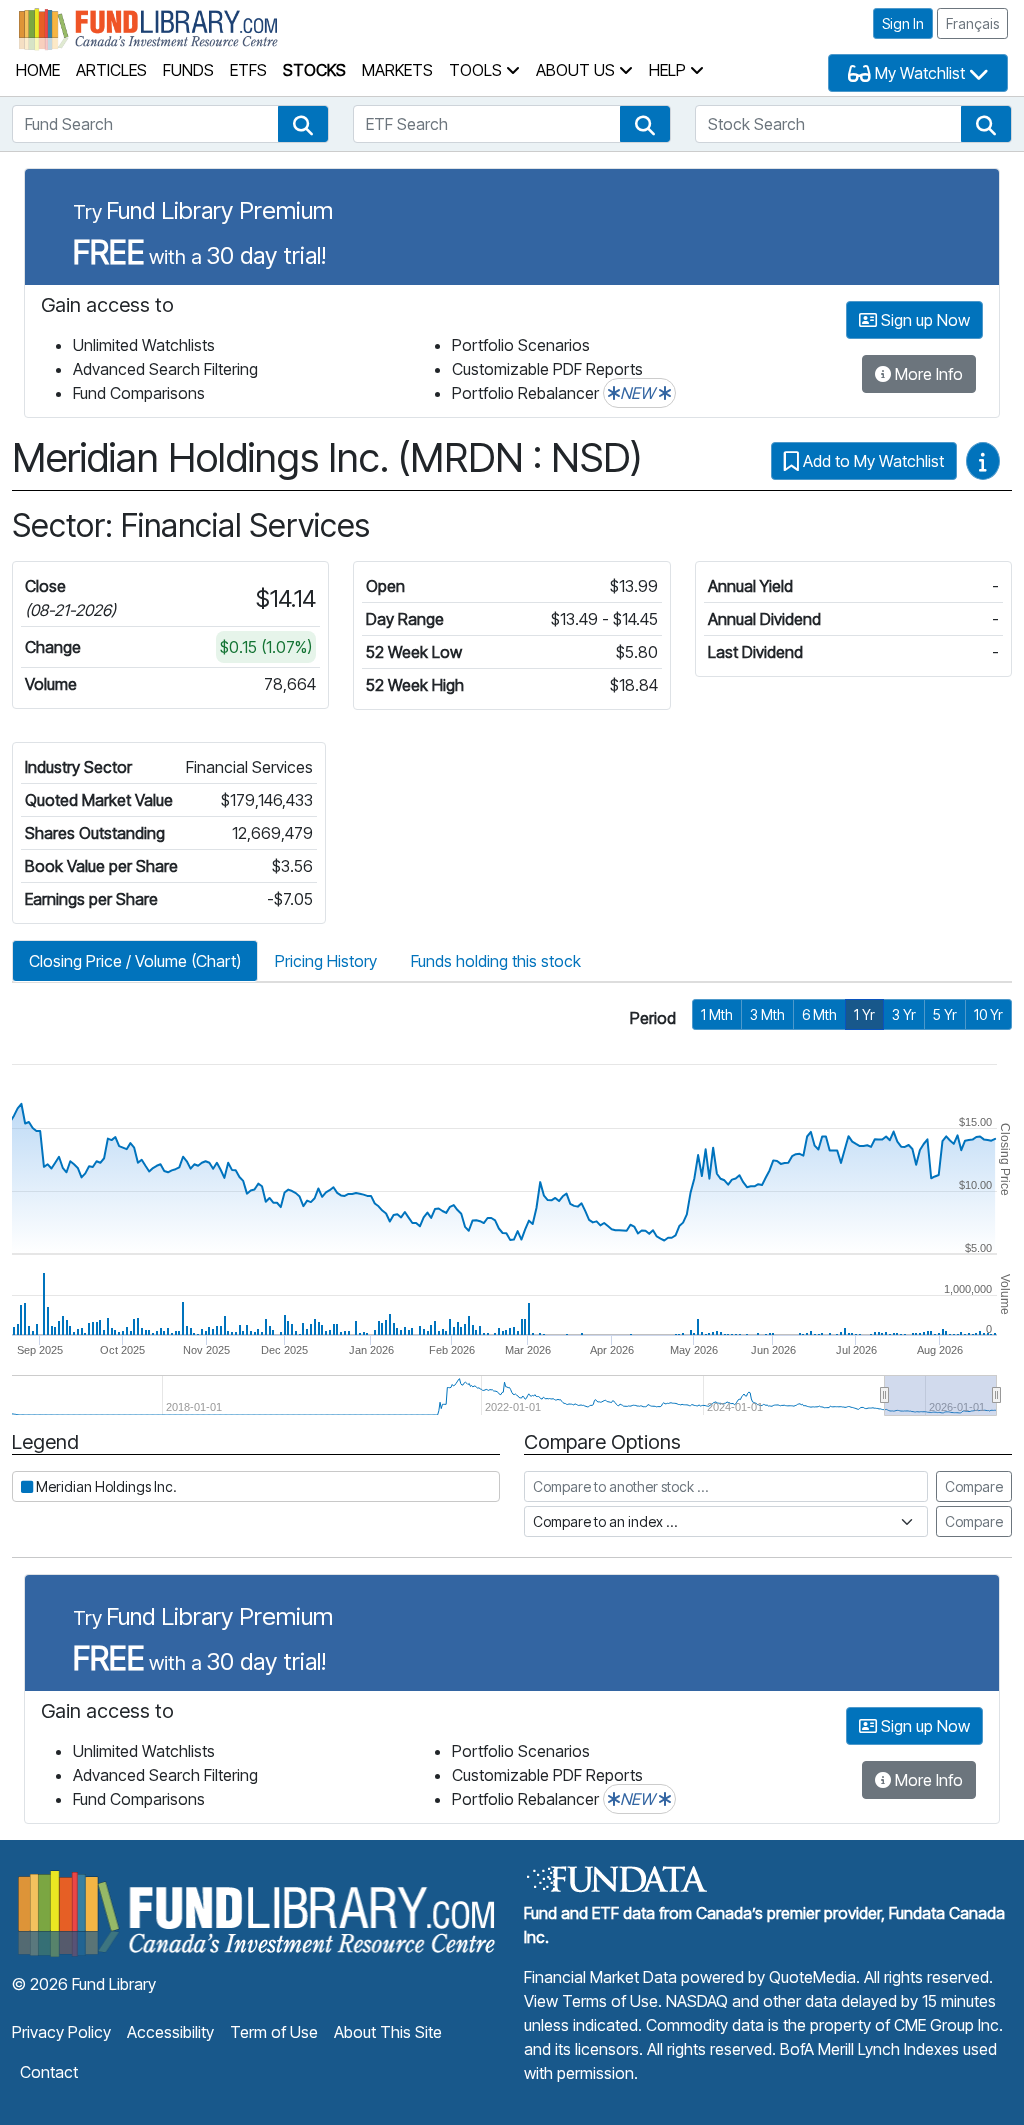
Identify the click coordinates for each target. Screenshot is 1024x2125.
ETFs (248, 70)
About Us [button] (577, 70)
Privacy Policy (61, 2032)
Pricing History (326, 961)
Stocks (314, 70)
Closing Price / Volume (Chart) (135, 961)
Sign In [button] (903, 23)
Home (38, 70)
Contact (49, 2072)
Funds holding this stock (496, 961)
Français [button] (972, 23)
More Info (927, 374)
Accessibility (170, 2032)
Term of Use (274, 2032)
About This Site (388, 2032)
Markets (397, 70)
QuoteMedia (812, 1977)
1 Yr (864, 1014)
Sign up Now (923, 320)
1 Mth (717, 1014)
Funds (188, 70)
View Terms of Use (591, 2001)
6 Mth (819, 1014)
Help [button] (669, 70)
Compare (974, 1486)
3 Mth (767, 1014)
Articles (111, 70)
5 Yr (945, 1014)
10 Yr (988, 1014)
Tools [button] (477, 70)
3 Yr (904, 1014)
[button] (303, 124)
